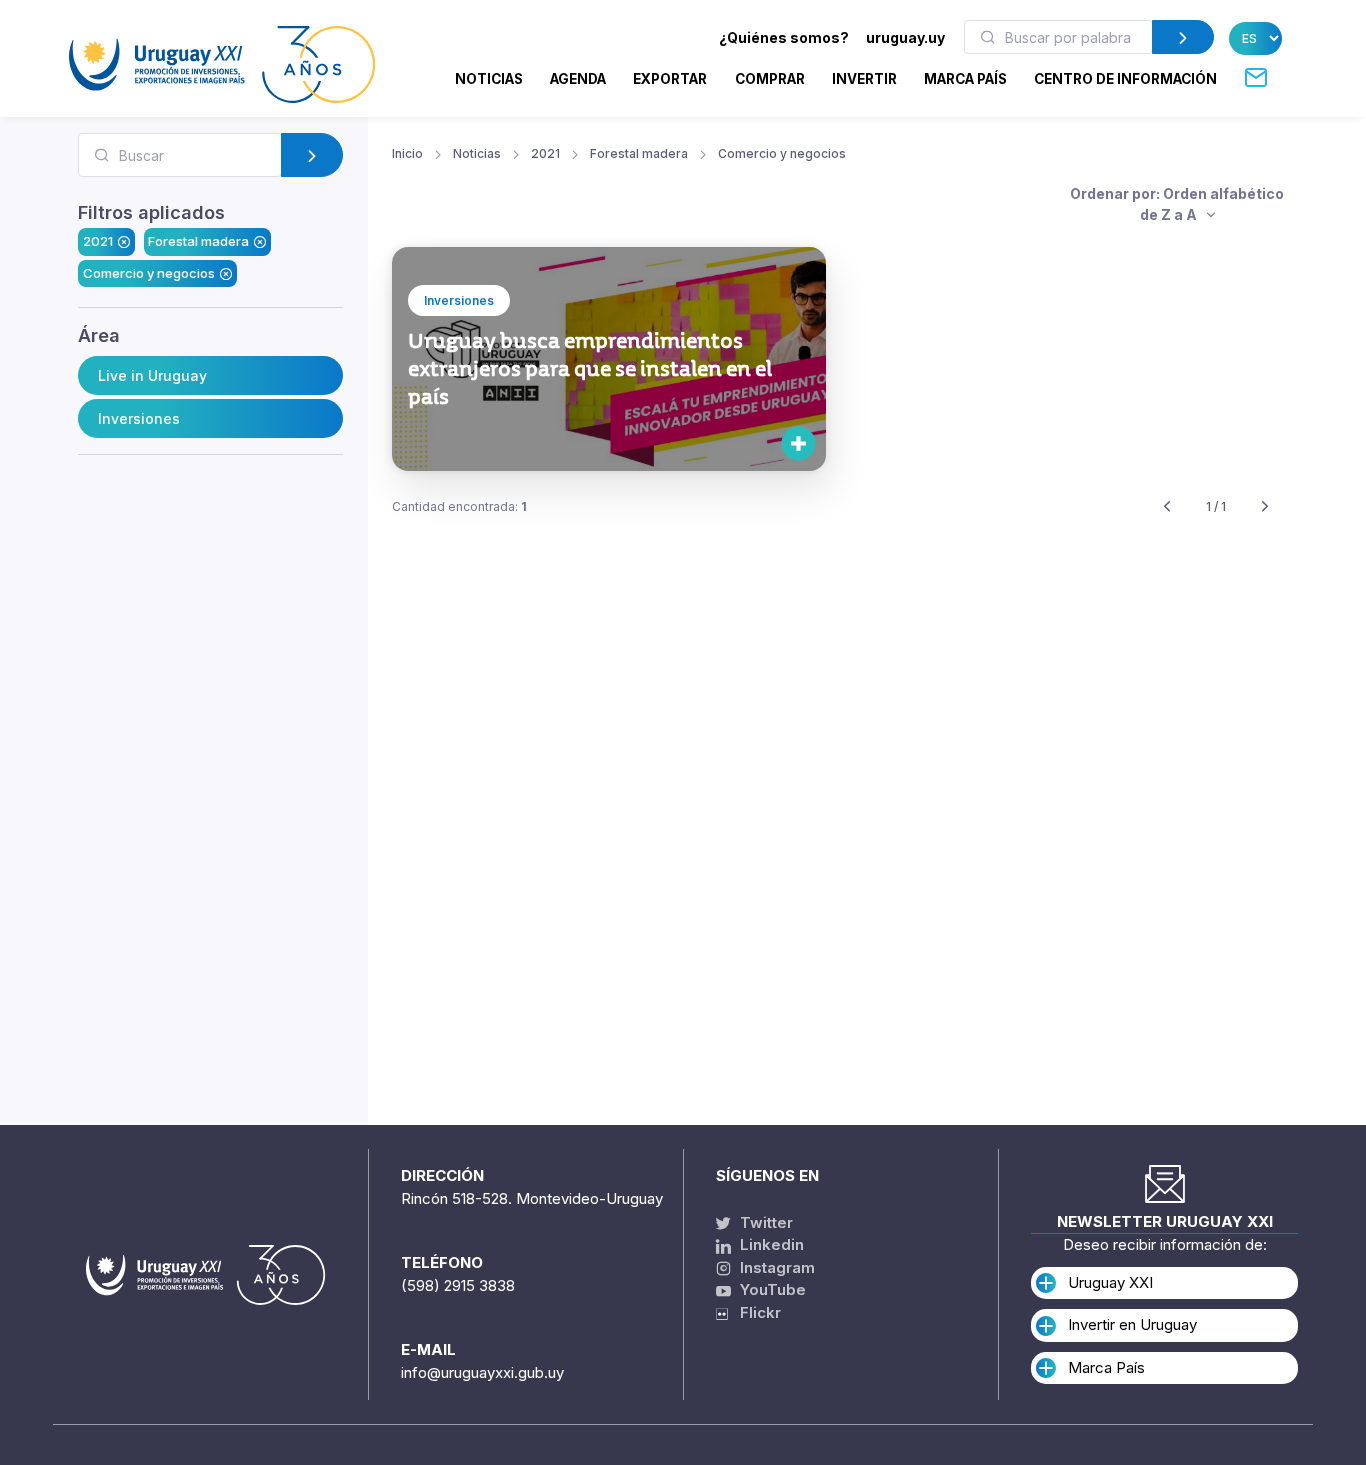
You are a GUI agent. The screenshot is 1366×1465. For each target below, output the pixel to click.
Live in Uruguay (152, 375)
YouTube (771, 1289)
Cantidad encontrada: (459, 506)
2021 (98, 241)
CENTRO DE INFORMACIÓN (1125, 79)
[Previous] (1167, 507)
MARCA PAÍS (965, 79)
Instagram (775, 1267)
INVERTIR (864, 79)
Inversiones (139, 418)
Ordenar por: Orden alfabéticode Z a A (1177, 204)
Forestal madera (198, 241)
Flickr (754, 1312)
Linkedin (770, 1244)
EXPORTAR (670, 79)
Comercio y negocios (149, 273)
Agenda (578, 79)
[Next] (1265, 507)
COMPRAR (770, 79)
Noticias (489, 79)
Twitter (764, 1222)
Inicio (407, 153)
